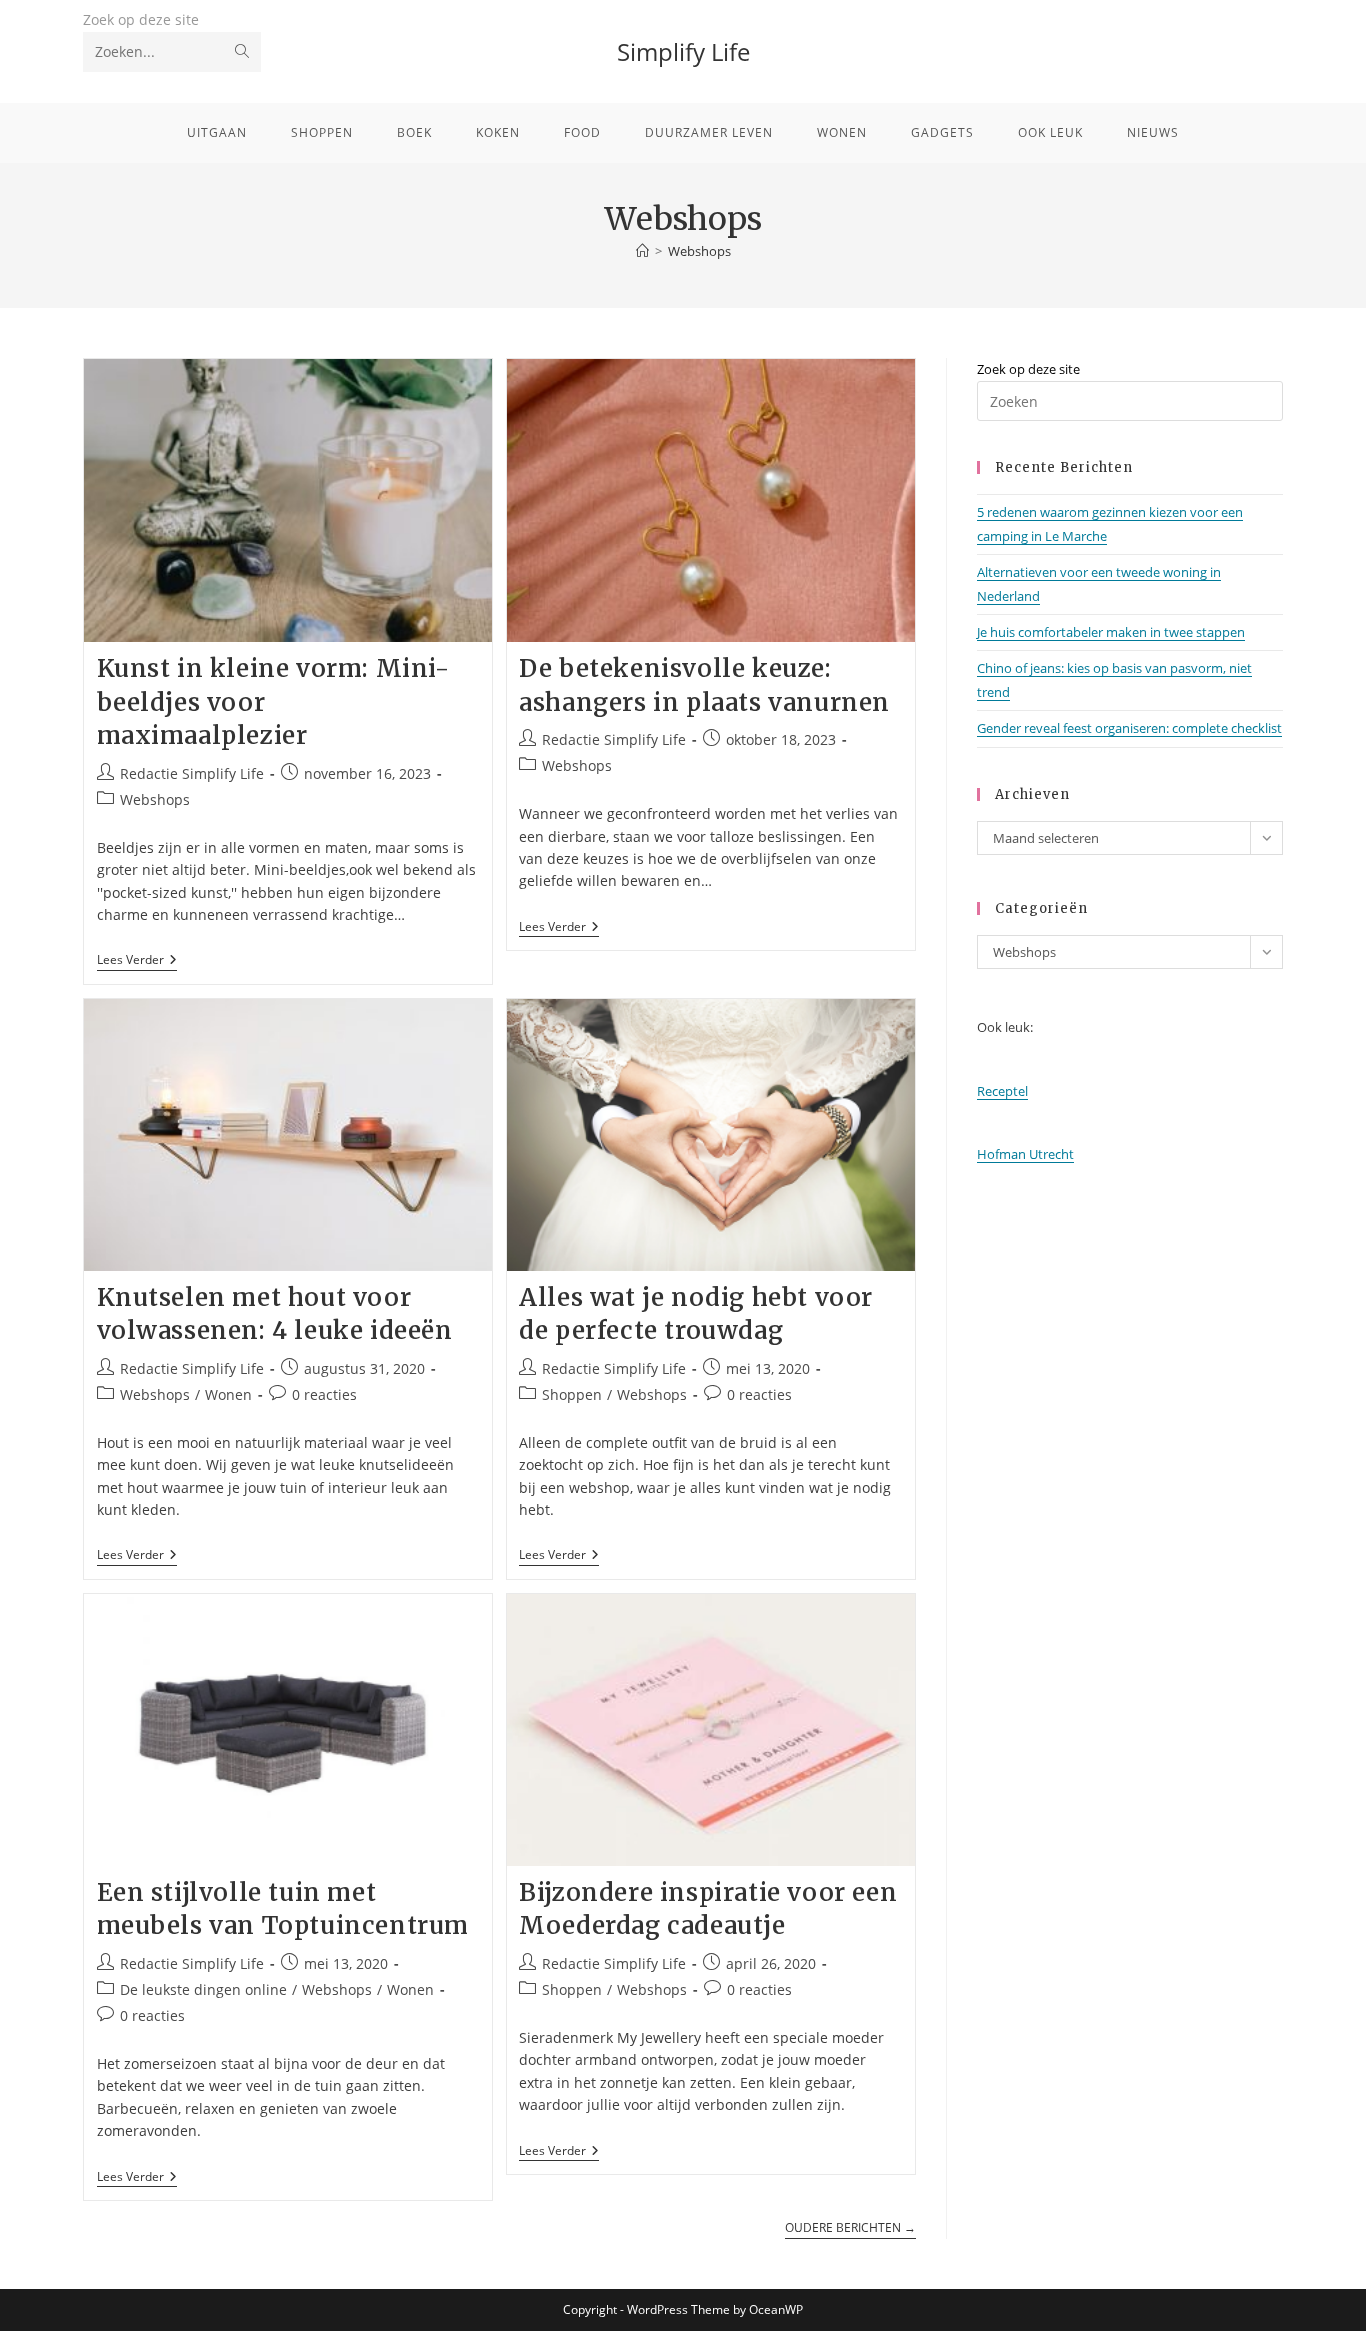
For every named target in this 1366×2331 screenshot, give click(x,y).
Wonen (228, 1394)
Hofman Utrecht (1025, 1154)
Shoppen (572, 1394)
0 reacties (324, 1394)
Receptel (1002, 1091)
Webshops (699, 251)
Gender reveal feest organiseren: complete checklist (1129, 728)
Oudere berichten (850, 2228)
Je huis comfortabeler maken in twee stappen (1111, 632)
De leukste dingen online (203, 1989)
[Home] (642, 251)
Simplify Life (683, 51)
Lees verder (137, 961)
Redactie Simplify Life (192, 773)
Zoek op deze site (141, 19)
